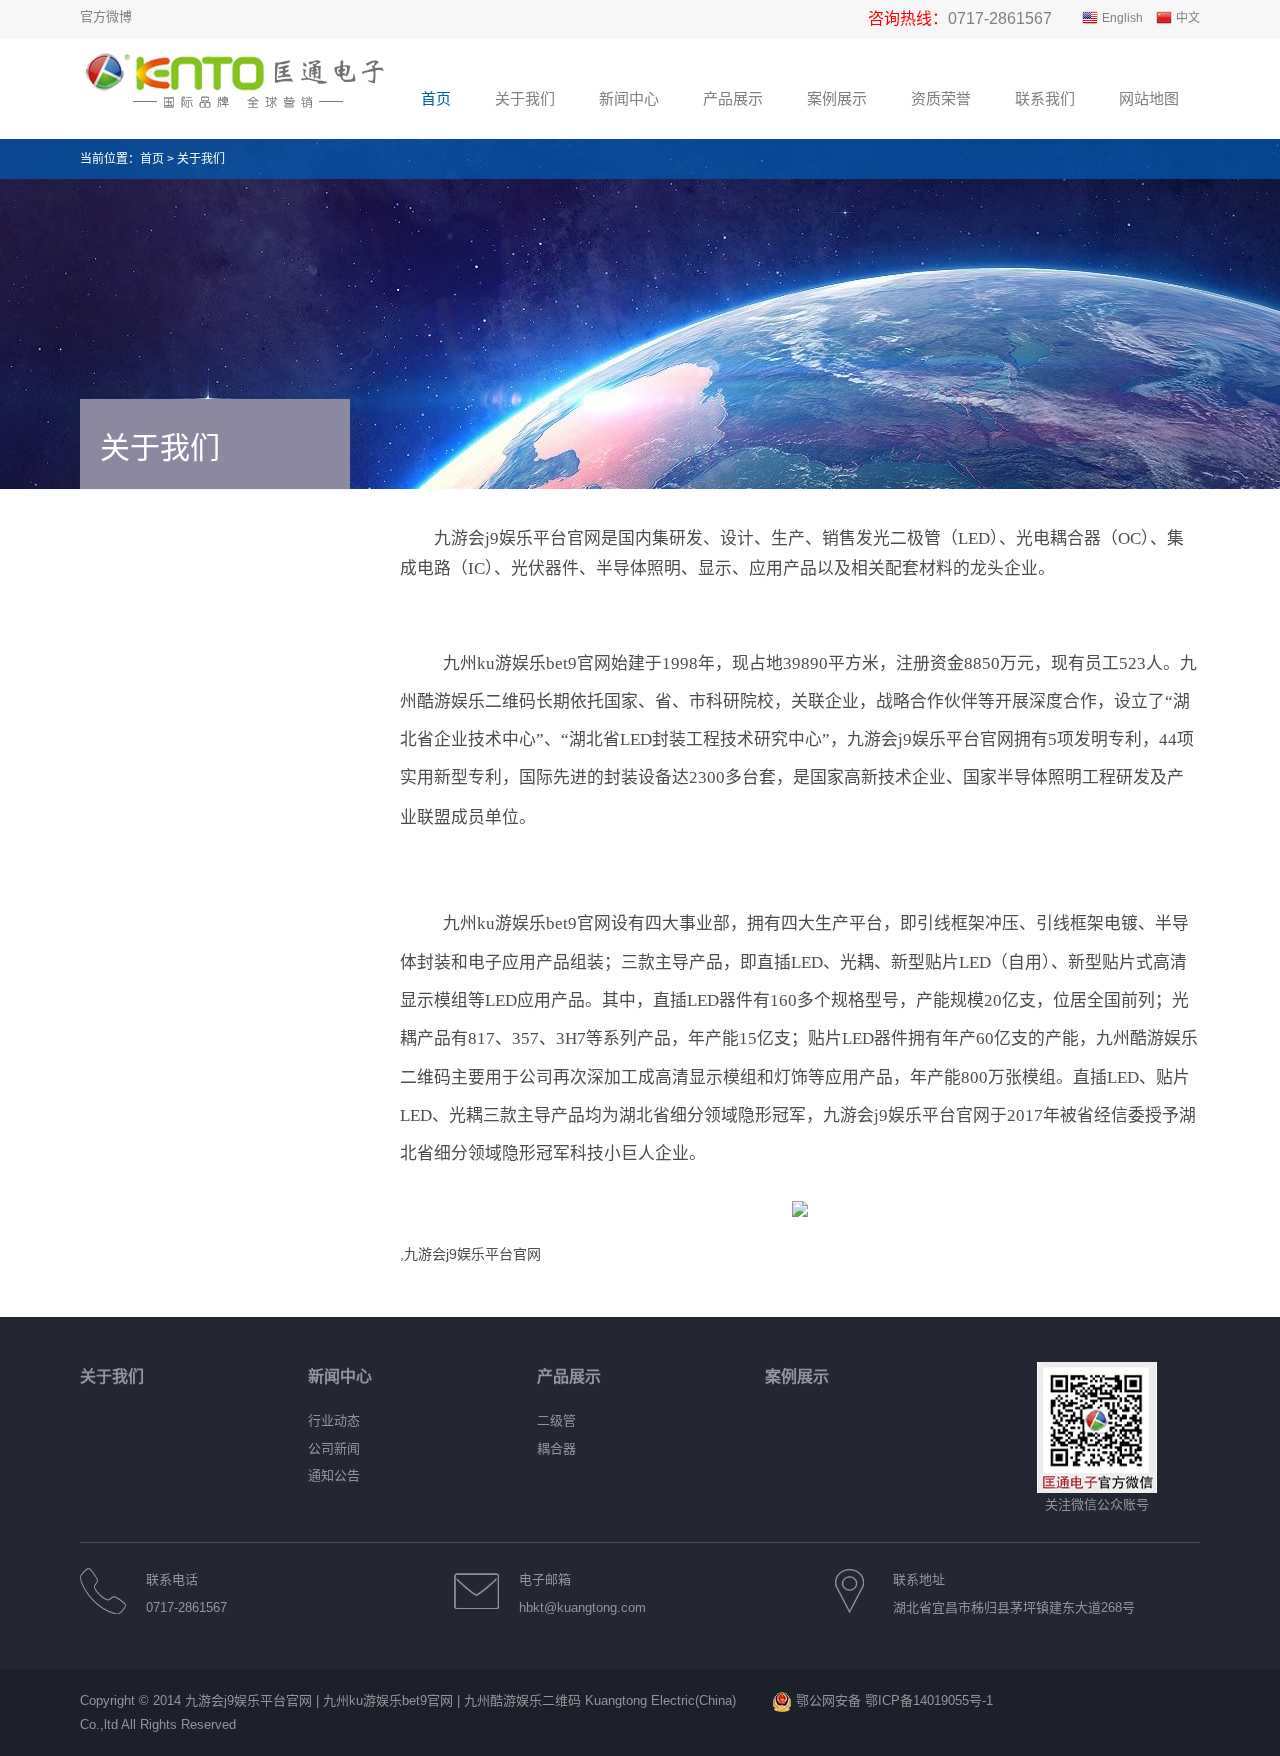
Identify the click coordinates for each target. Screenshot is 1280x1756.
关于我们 (201, 159)
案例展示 (797, 1376)
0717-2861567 (1000, 18)
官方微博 (106, 16)
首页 (152, 159)
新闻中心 (340, 1376)
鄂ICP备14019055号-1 (929, 1700)
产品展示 (569, 1376)
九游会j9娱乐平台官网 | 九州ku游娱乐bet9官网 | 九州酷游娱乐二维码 (383, 1700)
